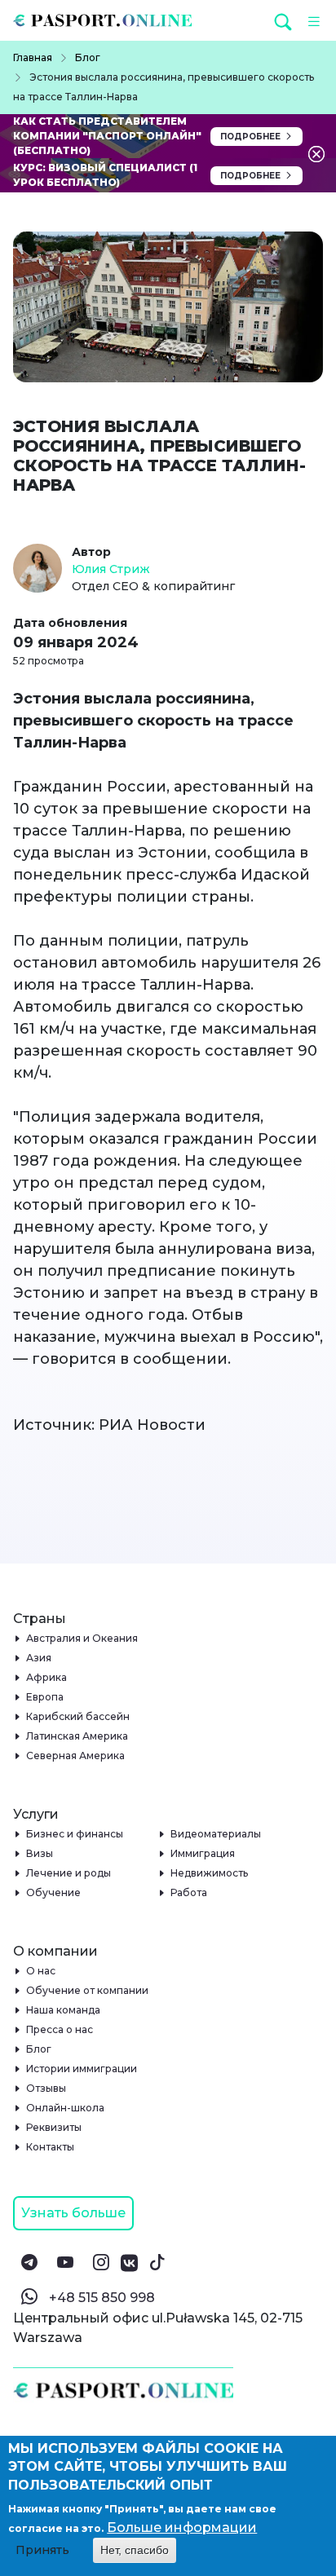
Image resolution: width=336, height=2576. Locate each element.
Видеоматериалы (216, 1834)
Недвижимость (210, 1873)
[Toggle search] (285, 21)
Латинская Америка (77, 1736)
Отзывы (46, 2088)
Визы (40, 1853)
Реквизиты (54, 2127)
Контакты (51, 2147)
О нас (41, 1971)
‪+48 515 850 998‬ (102, 2298)
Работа (189, 1892)
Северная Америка (76, 1756)
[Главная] (109, 20)
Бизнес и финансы (75, 1834)
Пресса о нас (60, 2029)
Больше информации (182, 2527)
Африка (47, 1677)
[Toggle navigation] (310, 20)
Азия (39, 1658)
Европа (45, 1697)
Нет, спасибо (135, 2550)
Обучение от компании (88, 1990)
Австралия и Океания (82, 1638)
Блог (39, 2049)
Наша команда (64, 2010)
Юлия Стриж (111, 569)
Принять (42, 2550)
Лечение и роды (69, 1873)
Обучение (54, 1892)
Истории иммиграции (82, 2069)
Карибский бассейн (78, 1716)
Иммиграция (203, 1853)
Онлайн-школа (66, 2108)
